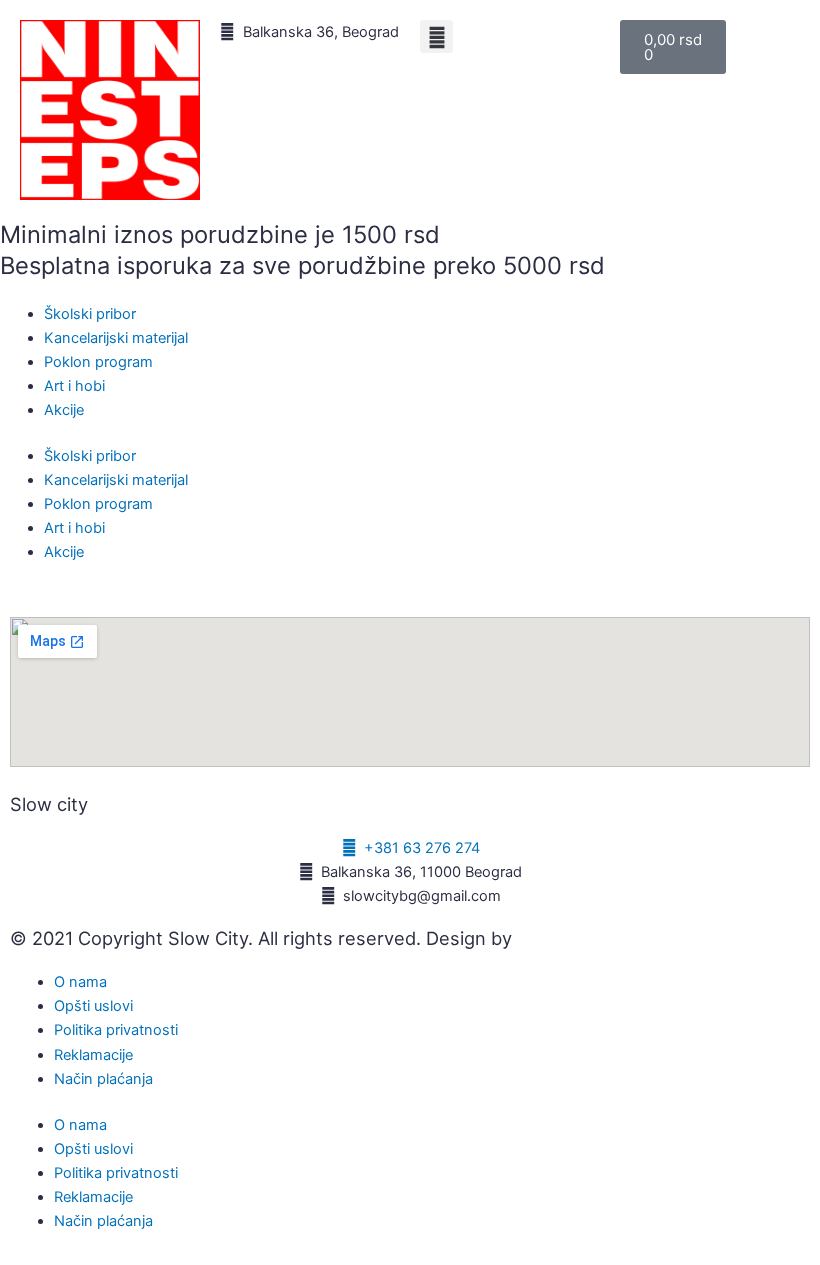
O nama (80, 982)
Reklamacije (93, 1055)
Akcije (64, 410)
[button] (436, 36)
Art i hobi (74, 386)
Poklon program (98, 362)
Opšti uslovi (93, 1006)
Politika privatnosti (116, 1030)
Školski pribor (90, 314)
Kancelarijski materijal (116, 338)
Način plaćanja (103, 1079)
